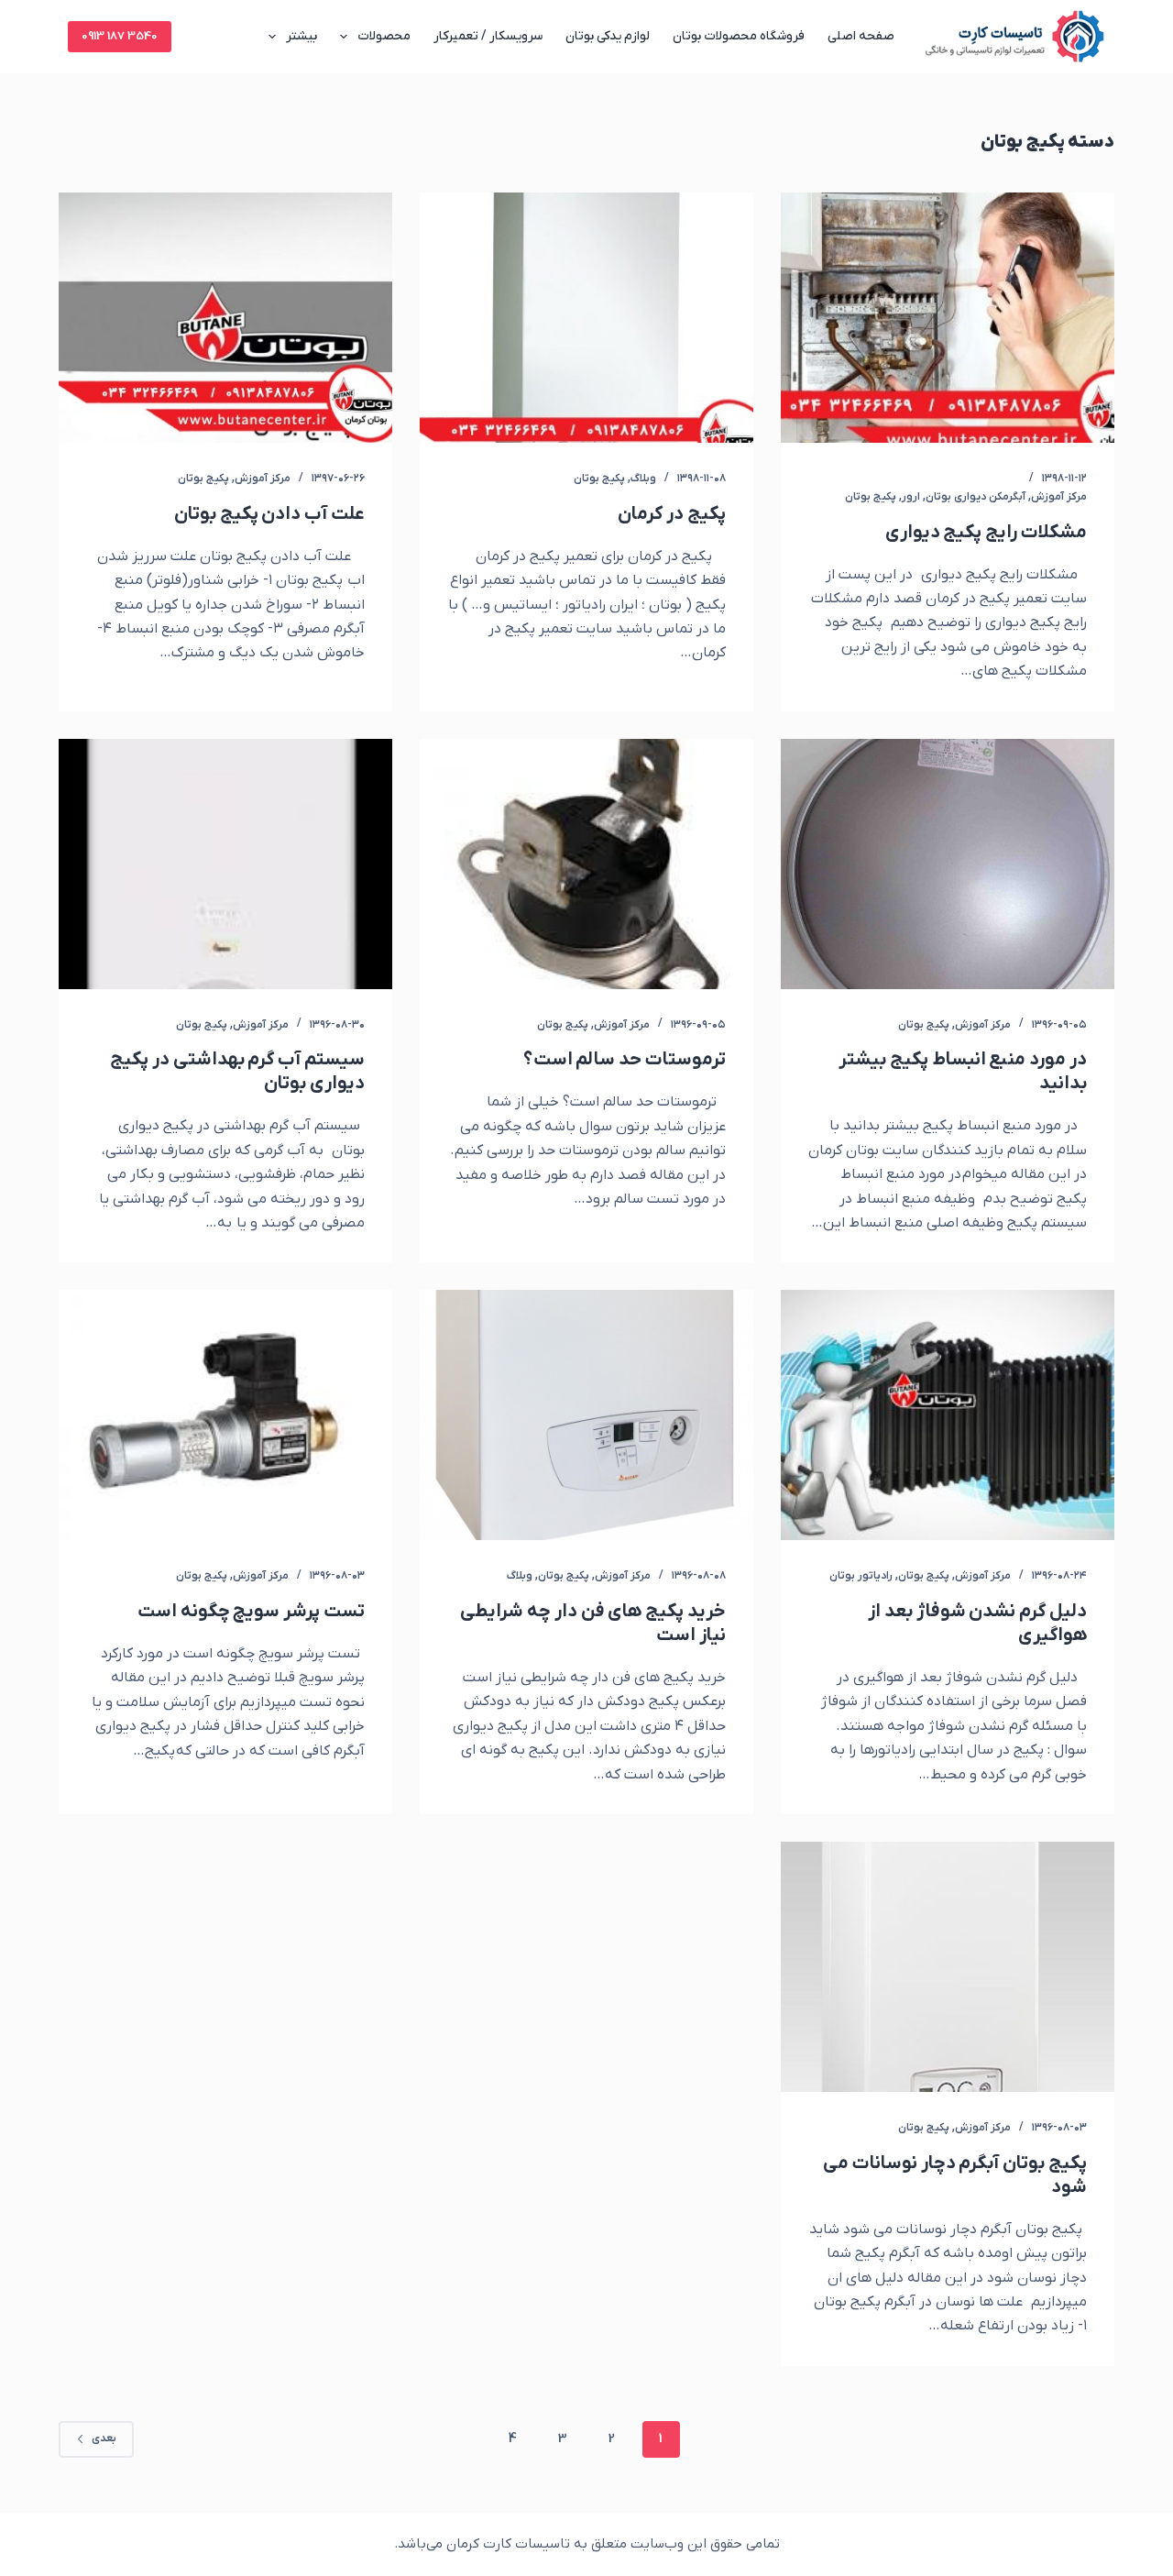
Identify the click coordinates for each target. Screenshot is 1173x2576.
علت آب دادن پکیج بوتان (269, 514)
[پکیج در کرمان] (586, 318)
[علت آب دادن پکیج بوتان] (225, 318)
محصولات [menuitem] (384, 36)
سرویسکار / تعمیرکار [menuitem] (488, 36)
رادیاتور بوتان (861, 1576)
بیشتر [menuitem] (301, 36)
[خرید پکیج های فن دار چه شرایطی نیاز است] (586, 1415)
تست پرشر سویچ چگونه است (251, 1612)
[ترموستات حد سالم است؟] (586, 864)
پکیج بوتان (871, 497)
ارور (911, 497)
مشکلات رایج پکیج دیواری (986, 533)
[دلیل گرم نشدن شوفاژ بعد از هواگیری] (948, 1415)
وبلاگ (643, 479)
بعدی (104, 2438)
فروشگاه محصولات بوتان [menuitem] (739, 36)
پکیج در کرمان (672, 514)
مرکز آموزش (1059, 497)
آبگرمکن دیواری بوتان (976, 497)
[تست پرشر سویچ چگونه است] (225, 1415)
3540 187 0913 (120, 36)
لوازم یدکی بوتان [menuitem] (608, 36)
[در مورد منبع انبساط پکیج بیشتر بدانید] (948, 864)
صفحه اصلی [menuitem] (861, 36)
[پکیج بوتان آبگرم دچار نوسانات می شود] (948, 1967)
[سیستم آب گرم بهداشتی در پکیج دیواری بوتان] (225, 864)
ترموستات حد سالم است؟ (625, 1060)
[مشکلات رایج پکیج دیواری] (948, 318)
